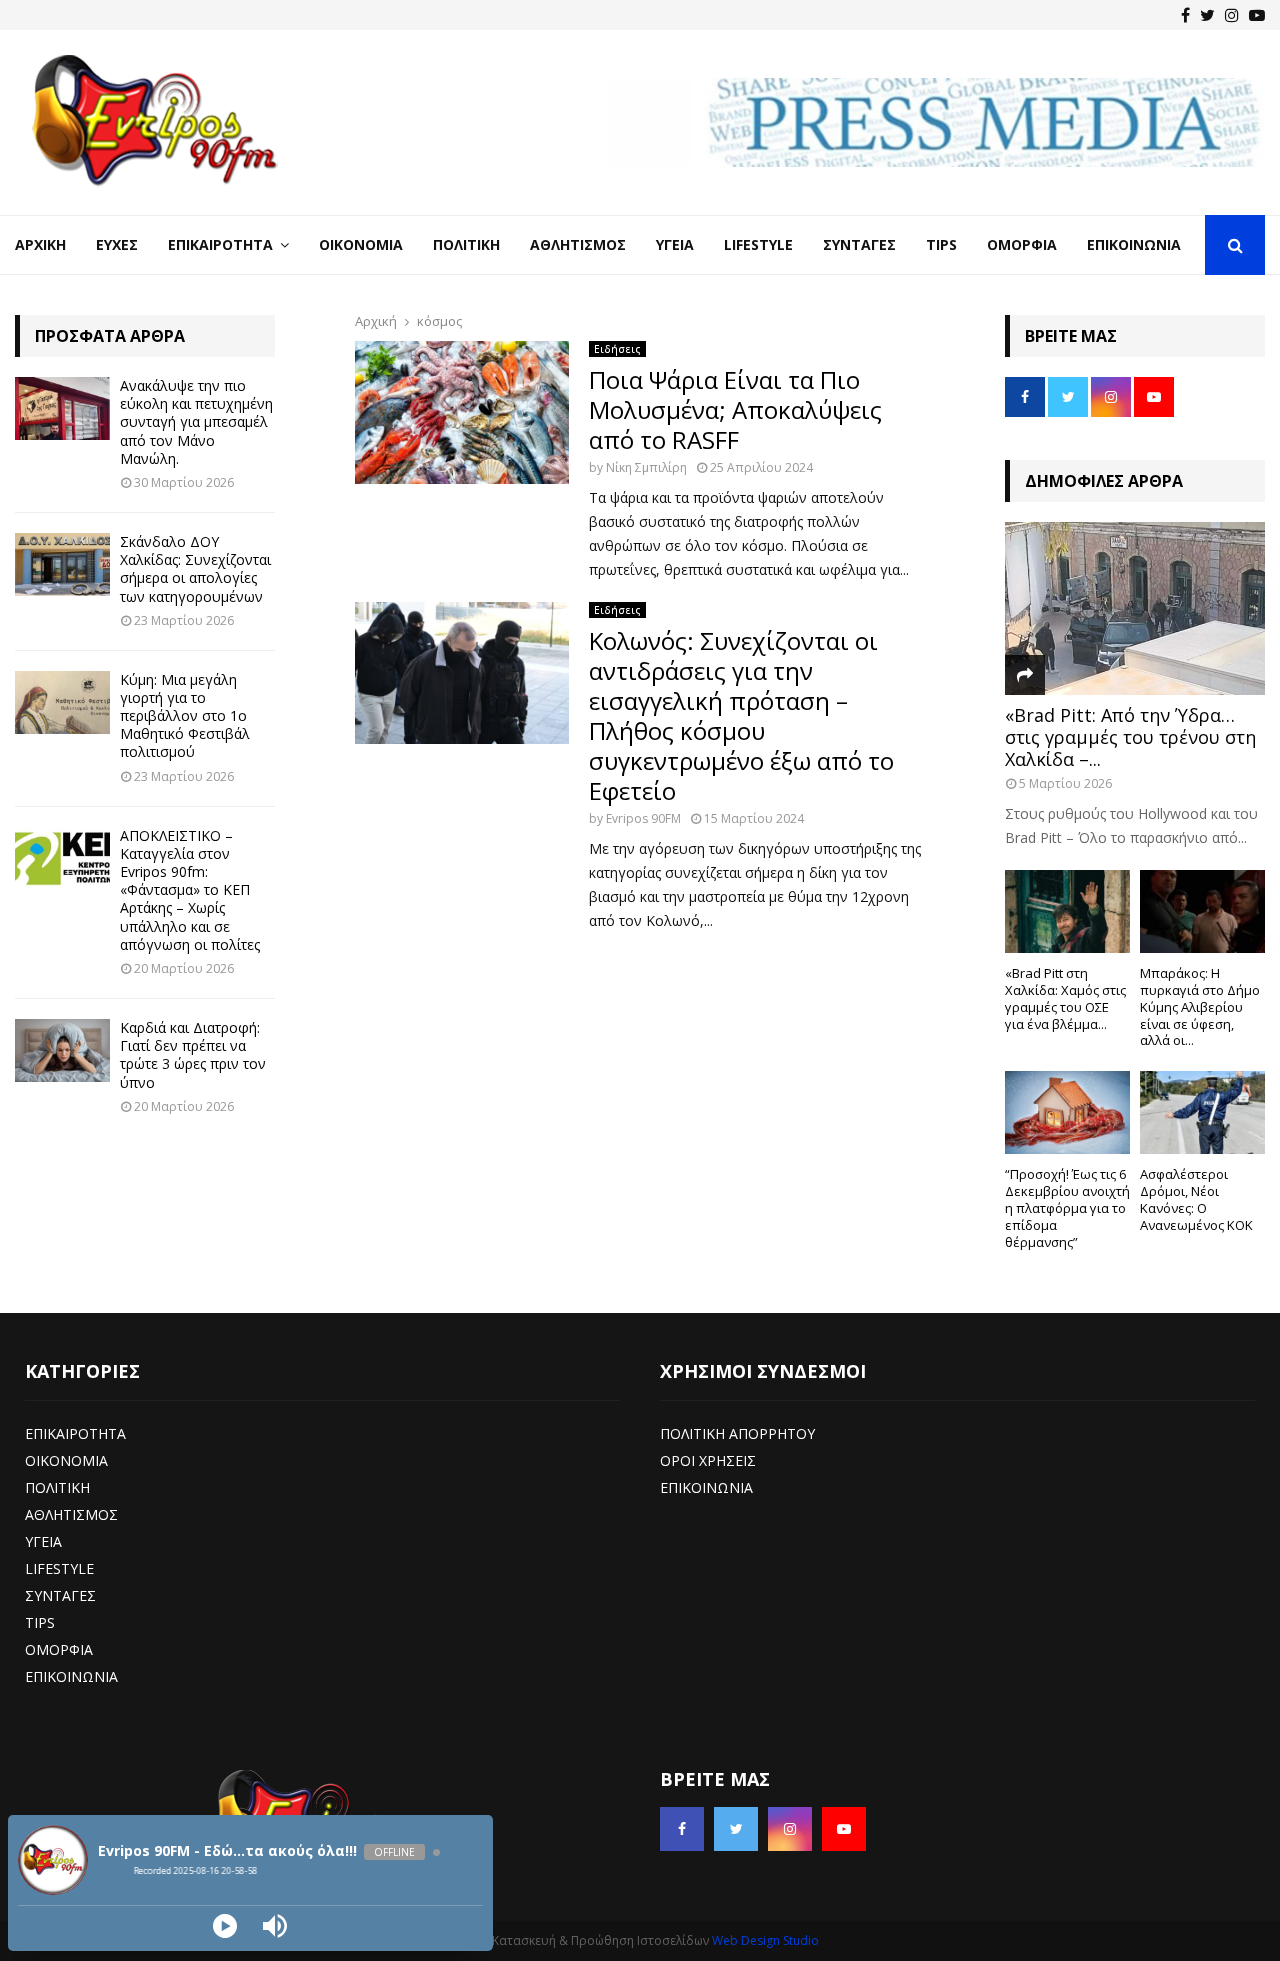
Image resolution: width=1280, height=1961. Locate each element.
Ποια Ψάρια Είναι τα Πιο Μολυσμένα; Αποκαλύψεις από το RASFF (735, 409)
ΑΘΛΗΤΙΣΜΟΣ (71, 1514)
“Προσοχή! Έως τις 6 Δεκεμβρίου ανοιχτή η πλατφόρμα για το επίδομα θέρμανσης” (1067, 1207)
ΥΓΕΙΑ (43, 1541)
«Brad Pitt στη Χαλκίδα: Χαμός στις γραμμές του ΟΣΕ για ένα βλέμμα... (1065, 998)
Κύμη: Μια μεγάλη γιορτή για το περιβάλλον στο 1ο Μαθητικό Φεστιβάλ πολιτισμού (185, 716)
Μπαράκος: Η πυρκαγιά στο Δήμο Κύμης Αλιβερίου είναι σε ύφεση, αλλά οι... (1200, 1006)
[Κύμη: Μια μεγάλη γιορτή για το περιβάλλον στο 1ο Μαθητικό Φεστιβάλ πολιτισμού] (62, 702)
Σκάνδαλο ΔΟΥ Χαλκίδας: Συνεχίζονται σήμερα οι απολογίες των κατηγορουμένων (195, 569)
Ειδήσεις (617, 349)
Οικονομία (361, 244)
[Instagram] (1232, 15)
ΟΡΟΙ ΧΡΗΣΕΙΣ (708, 1460)
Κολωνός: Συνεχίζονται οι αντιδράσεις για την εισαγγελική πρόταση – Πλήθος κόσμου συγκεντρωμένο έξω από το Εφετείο (741, 715)
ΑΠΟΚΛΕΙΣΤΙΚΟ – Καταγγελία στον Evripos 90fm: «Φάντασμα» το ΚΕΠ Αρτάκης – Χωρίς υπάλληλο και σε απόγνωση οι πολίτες (190, 890)
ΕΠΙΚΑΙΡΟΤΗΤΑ (75, 1433)
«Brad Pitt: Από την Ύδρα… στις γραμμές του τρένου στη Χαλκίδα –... (1130, 736)
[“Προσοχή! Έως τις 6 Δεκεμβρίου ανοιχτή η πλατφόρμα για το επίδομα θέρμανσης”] (1067, 1112)
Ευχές (117, 244)
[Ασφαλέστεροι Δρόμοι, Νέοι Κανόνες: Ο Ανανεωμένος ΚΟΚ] (1202, 1112)
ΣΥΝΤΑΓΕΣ (60, 1595)
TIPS (40, 1622)
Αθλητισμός (578, 244)
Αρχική (40, 244)
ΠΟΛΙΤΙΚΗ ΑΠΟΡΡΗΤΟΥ (737, 1433)
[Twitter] (1207, 15)
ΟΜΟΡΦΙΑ (59, 1649)
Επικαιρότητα (220, 244)
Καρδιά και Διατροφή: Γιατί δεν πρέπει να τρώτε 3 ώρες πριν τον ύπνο (193, 1055)
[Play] (225, 1926)
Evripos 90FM (643, 818)
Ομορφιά (1022, 244)
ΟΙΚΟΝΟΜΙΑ (66, 1460)
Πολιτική (466, 244)
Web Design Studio (765, 1940)
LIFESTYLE (59, 1568)
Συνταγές (859, 244)
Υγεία (675, 244)
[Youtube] (1257, 15)
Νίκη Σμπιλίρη (646, 467)
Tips (941, 244)
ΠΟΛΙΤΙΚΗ (57, 1487)
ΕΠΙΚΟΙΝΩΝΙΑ (71, 1676)
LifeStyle (758, 244)
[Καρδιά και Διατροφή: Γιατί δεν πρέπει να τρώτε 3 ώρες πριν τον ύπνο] (62, 1050)
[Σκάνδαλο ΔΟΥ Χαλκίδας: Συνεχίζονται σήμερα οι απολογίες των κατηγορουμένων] (62, 564)
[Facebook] (1185, 15)
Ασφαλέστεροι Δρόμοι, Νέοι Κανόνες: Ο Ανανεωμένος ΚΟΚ (1196, 1199)
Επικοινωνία (1134, 244)
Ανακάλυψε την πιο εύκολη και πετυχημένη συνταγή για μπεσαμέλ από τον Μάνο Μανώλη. (196, 422)
